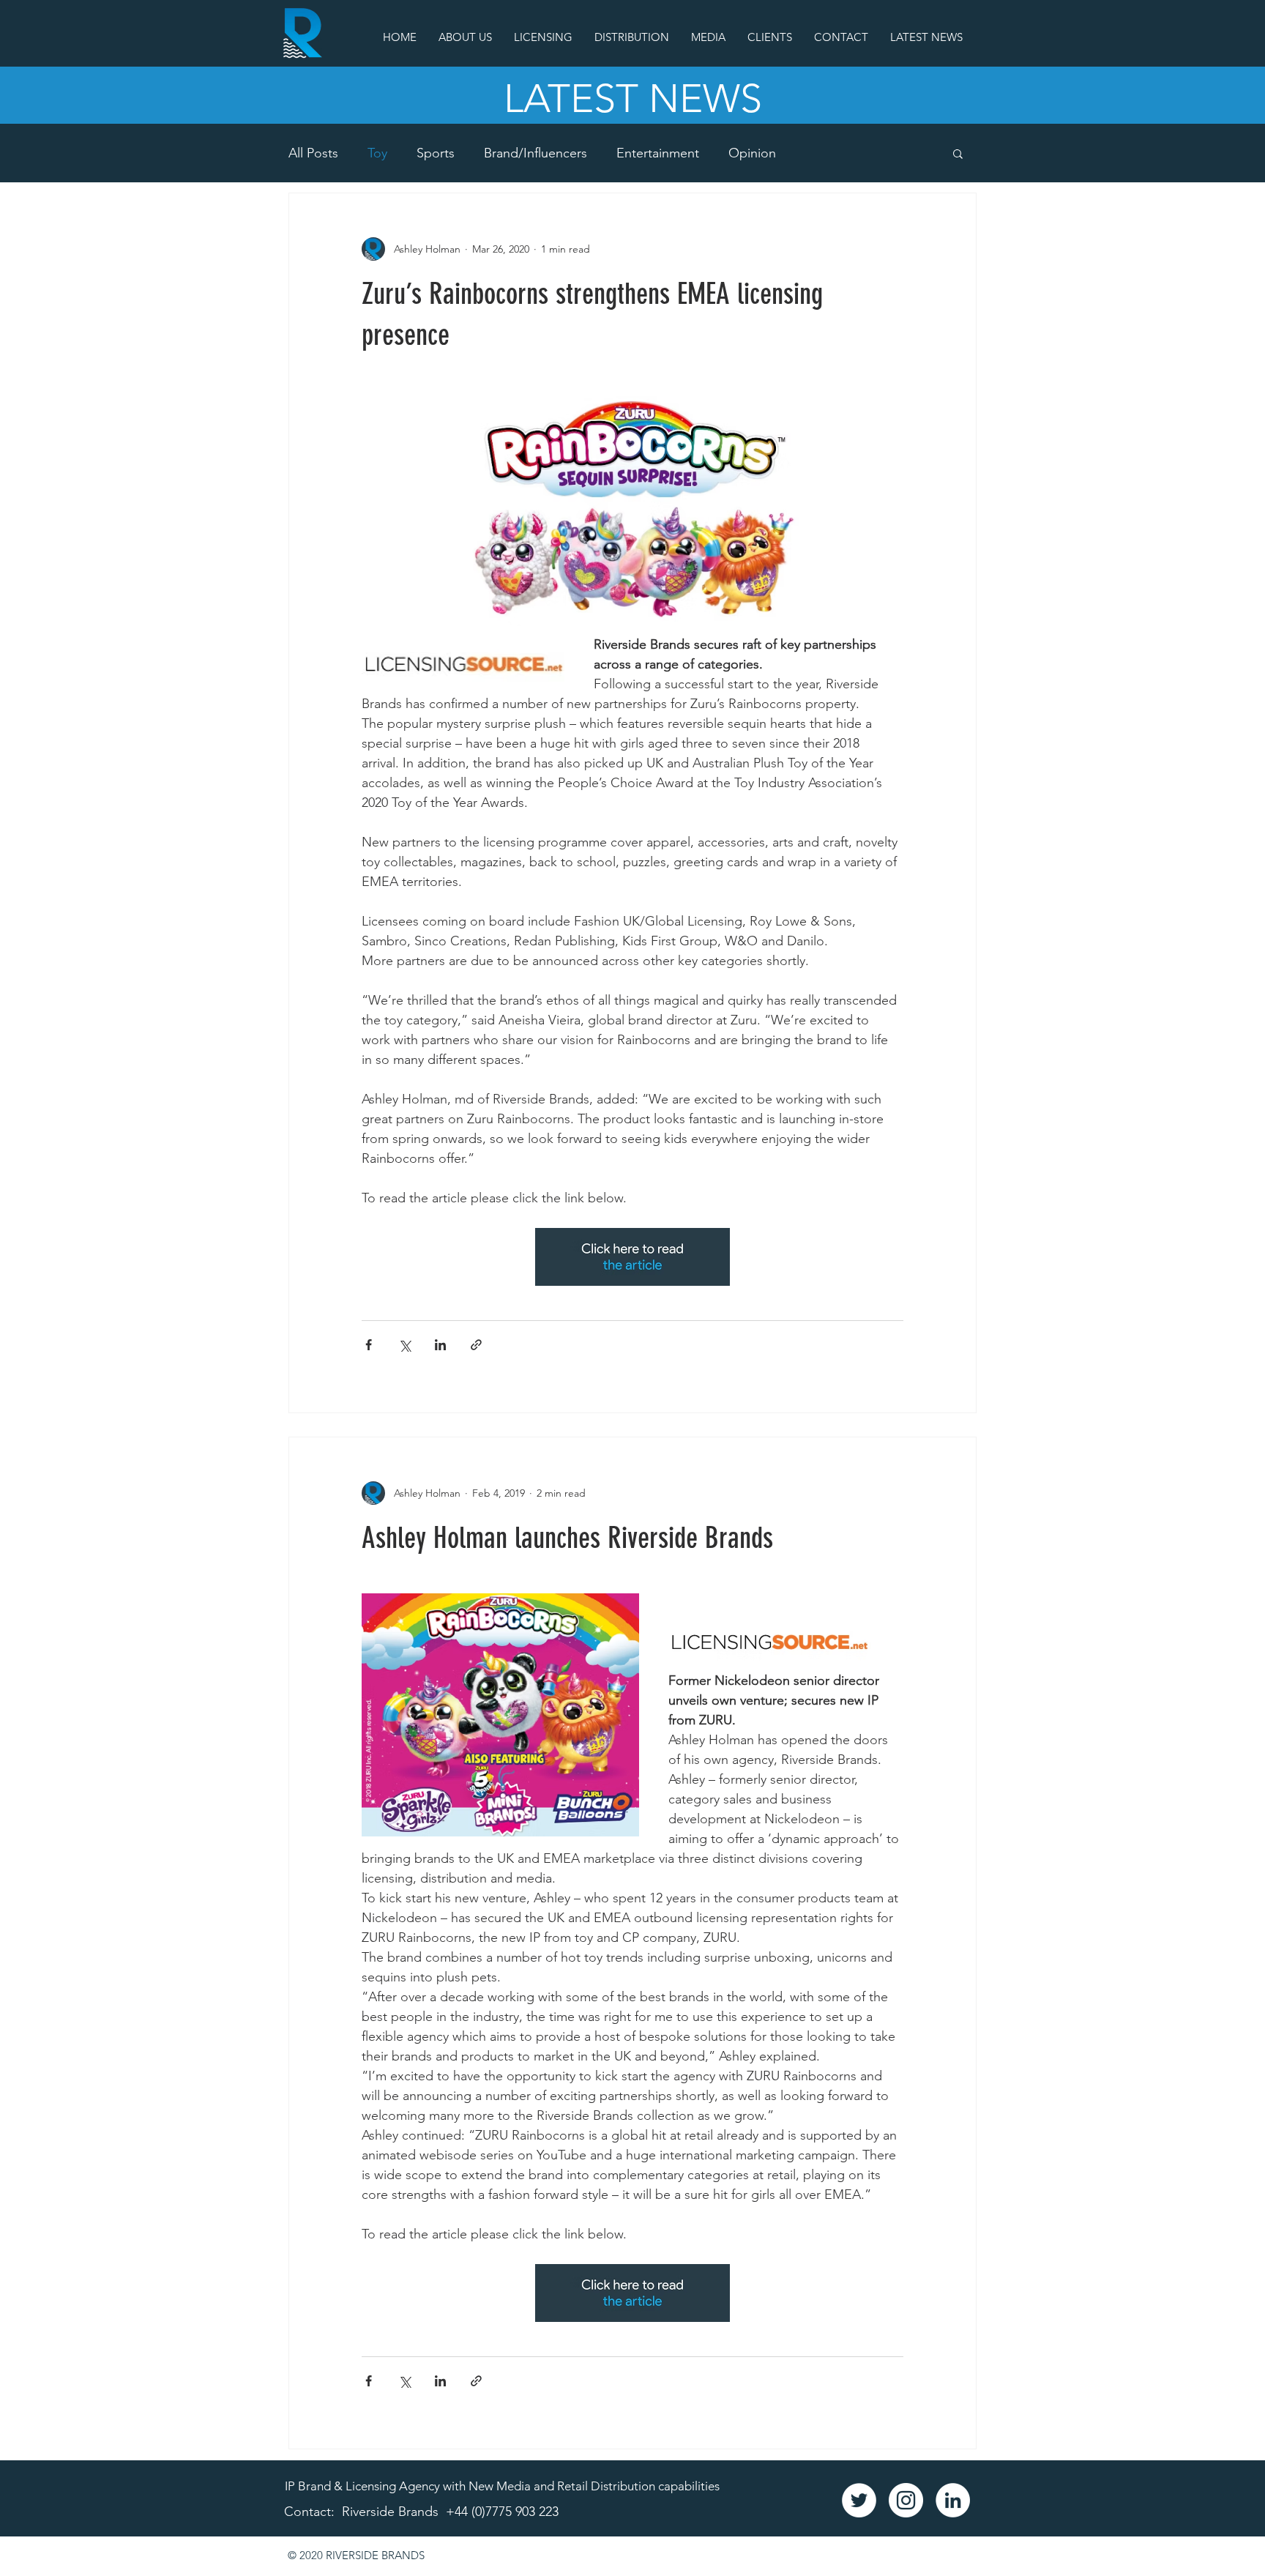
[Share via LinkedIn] (440, 1345)
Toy (377, 153)
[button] (958, 155)
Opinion (752, 153)
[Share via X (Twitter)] (404, 1345)
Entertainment (658, 153)
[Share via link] (476, 1345)
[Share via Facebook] (369, 1345)
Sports (436, 153)
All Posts (313, 153)
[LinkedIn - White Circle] (953, 2500)
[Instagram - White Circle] (906, 2500)
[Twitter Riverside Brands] (859, 2500)
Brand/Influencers (536, 153)
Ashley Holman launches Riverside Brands (567, 1538)
